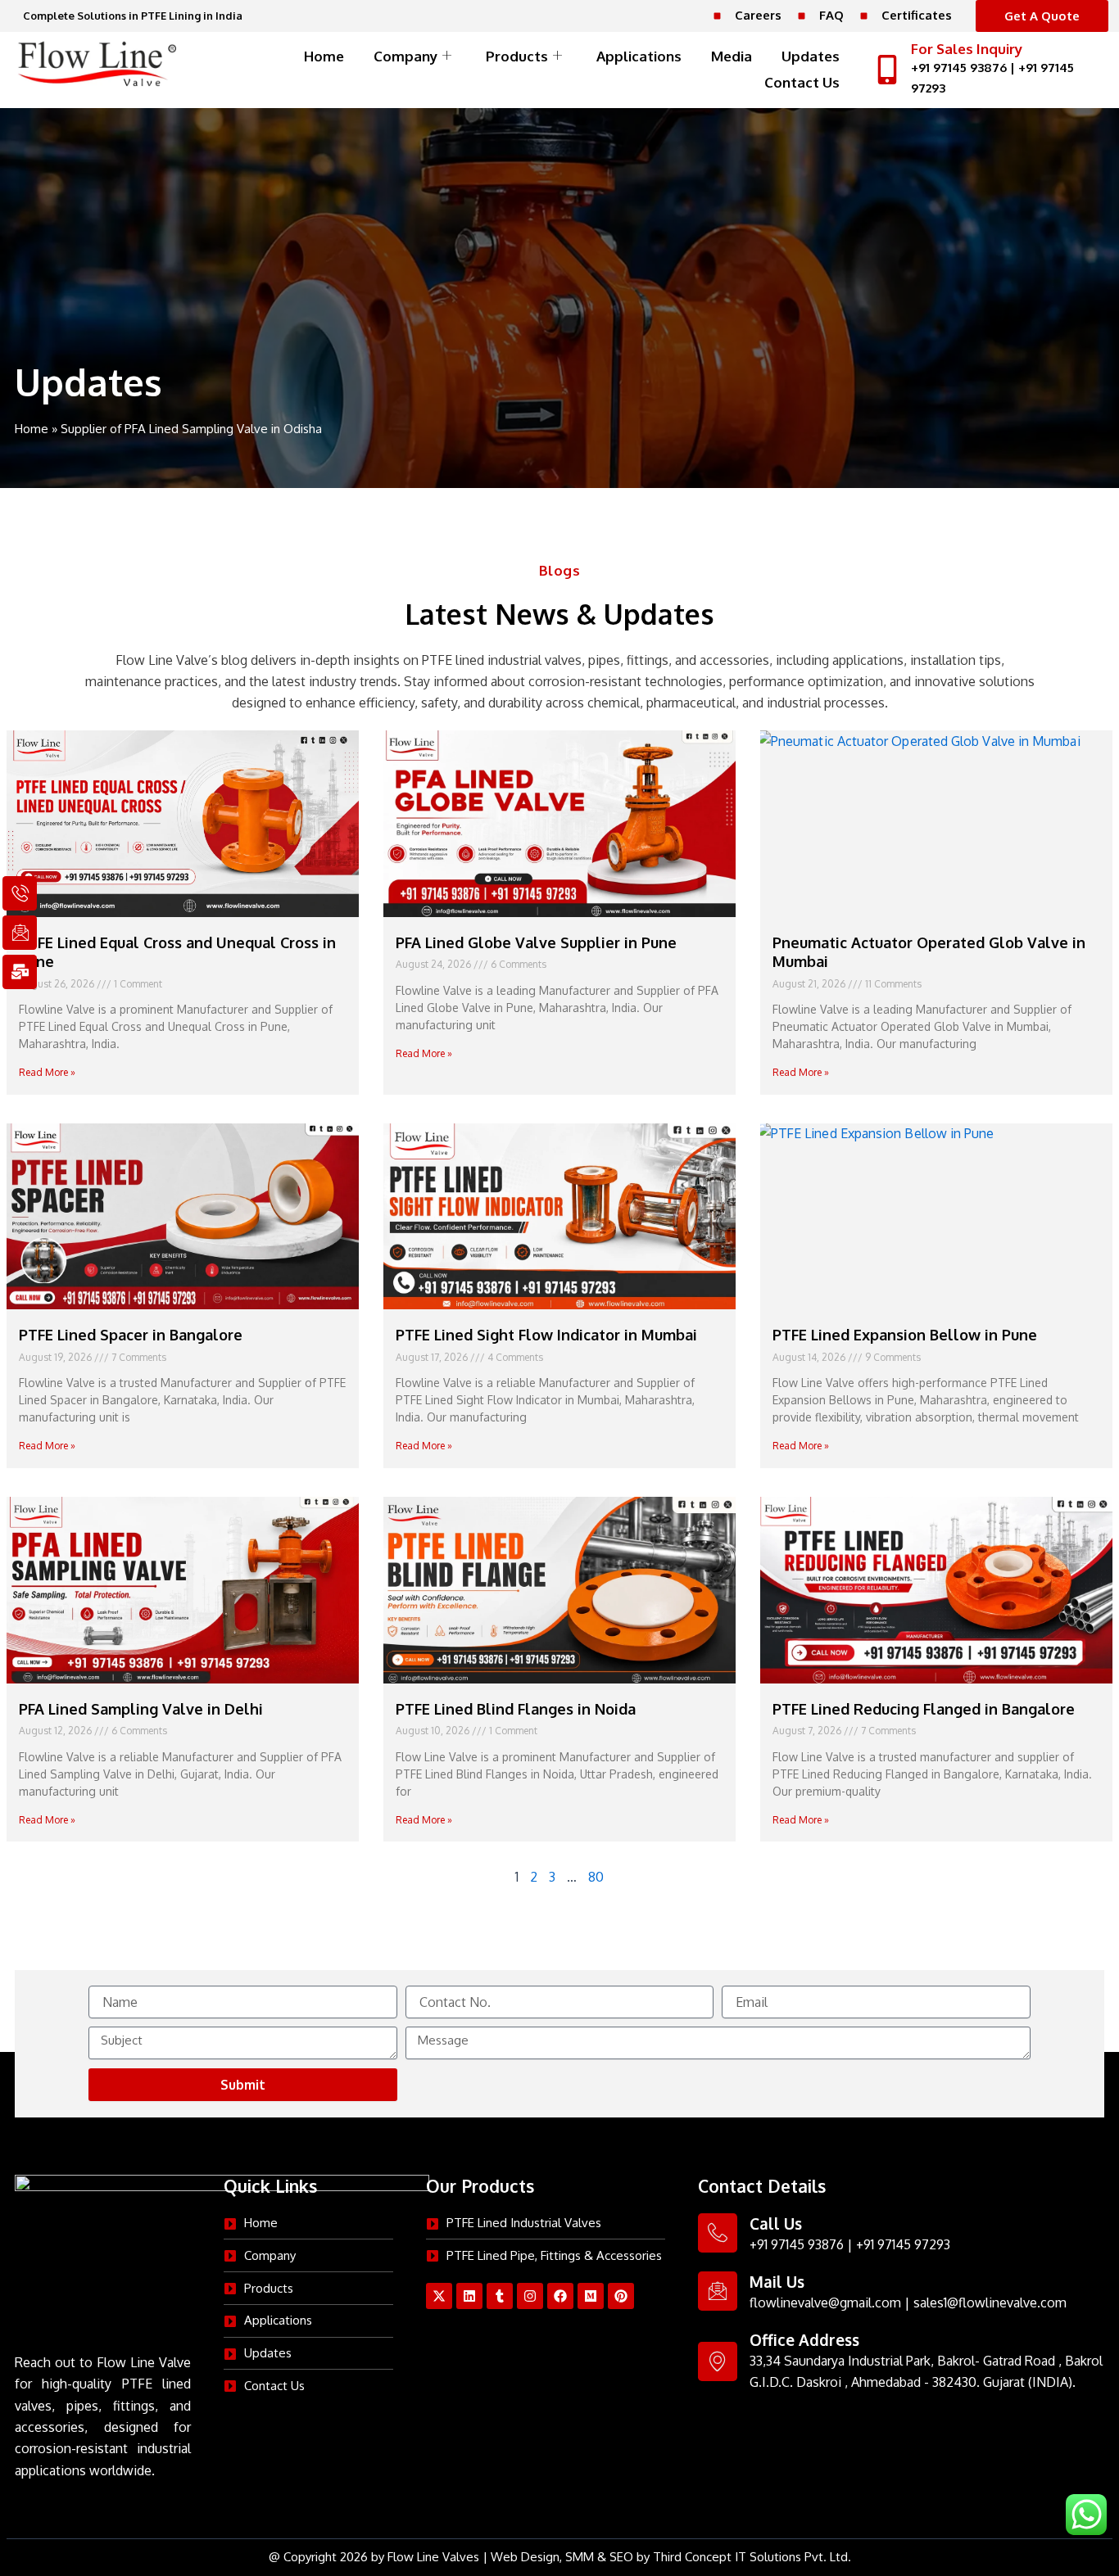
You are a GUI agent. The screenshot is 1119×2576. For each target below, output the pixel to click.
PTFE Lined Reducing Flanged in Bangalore (924, 1709)
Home (324, 56)
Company (405, 56)
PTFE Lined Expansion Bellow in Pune (905, 1335)
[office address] (718, 2361)
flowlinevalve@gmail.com (825, 2303)
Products (517, 56)
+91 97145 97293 (903, 2244)
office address (804, 2339)
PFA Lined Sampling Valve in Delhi (141, 1709)
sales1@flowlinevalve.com (990, 2303)
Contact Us (802, 82)
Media (732, 56)
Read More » (47, 1072)
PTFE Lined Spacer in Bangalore (131, 1335)
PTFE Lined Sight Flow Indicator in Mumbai (546, 1335)
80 (596, 1877)
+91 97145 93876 (959, 68)
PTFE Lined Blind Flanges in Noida (516, 1709)
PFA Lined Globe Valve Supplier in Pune (536, 942)
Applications (639, 56)
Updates (811, 56)
